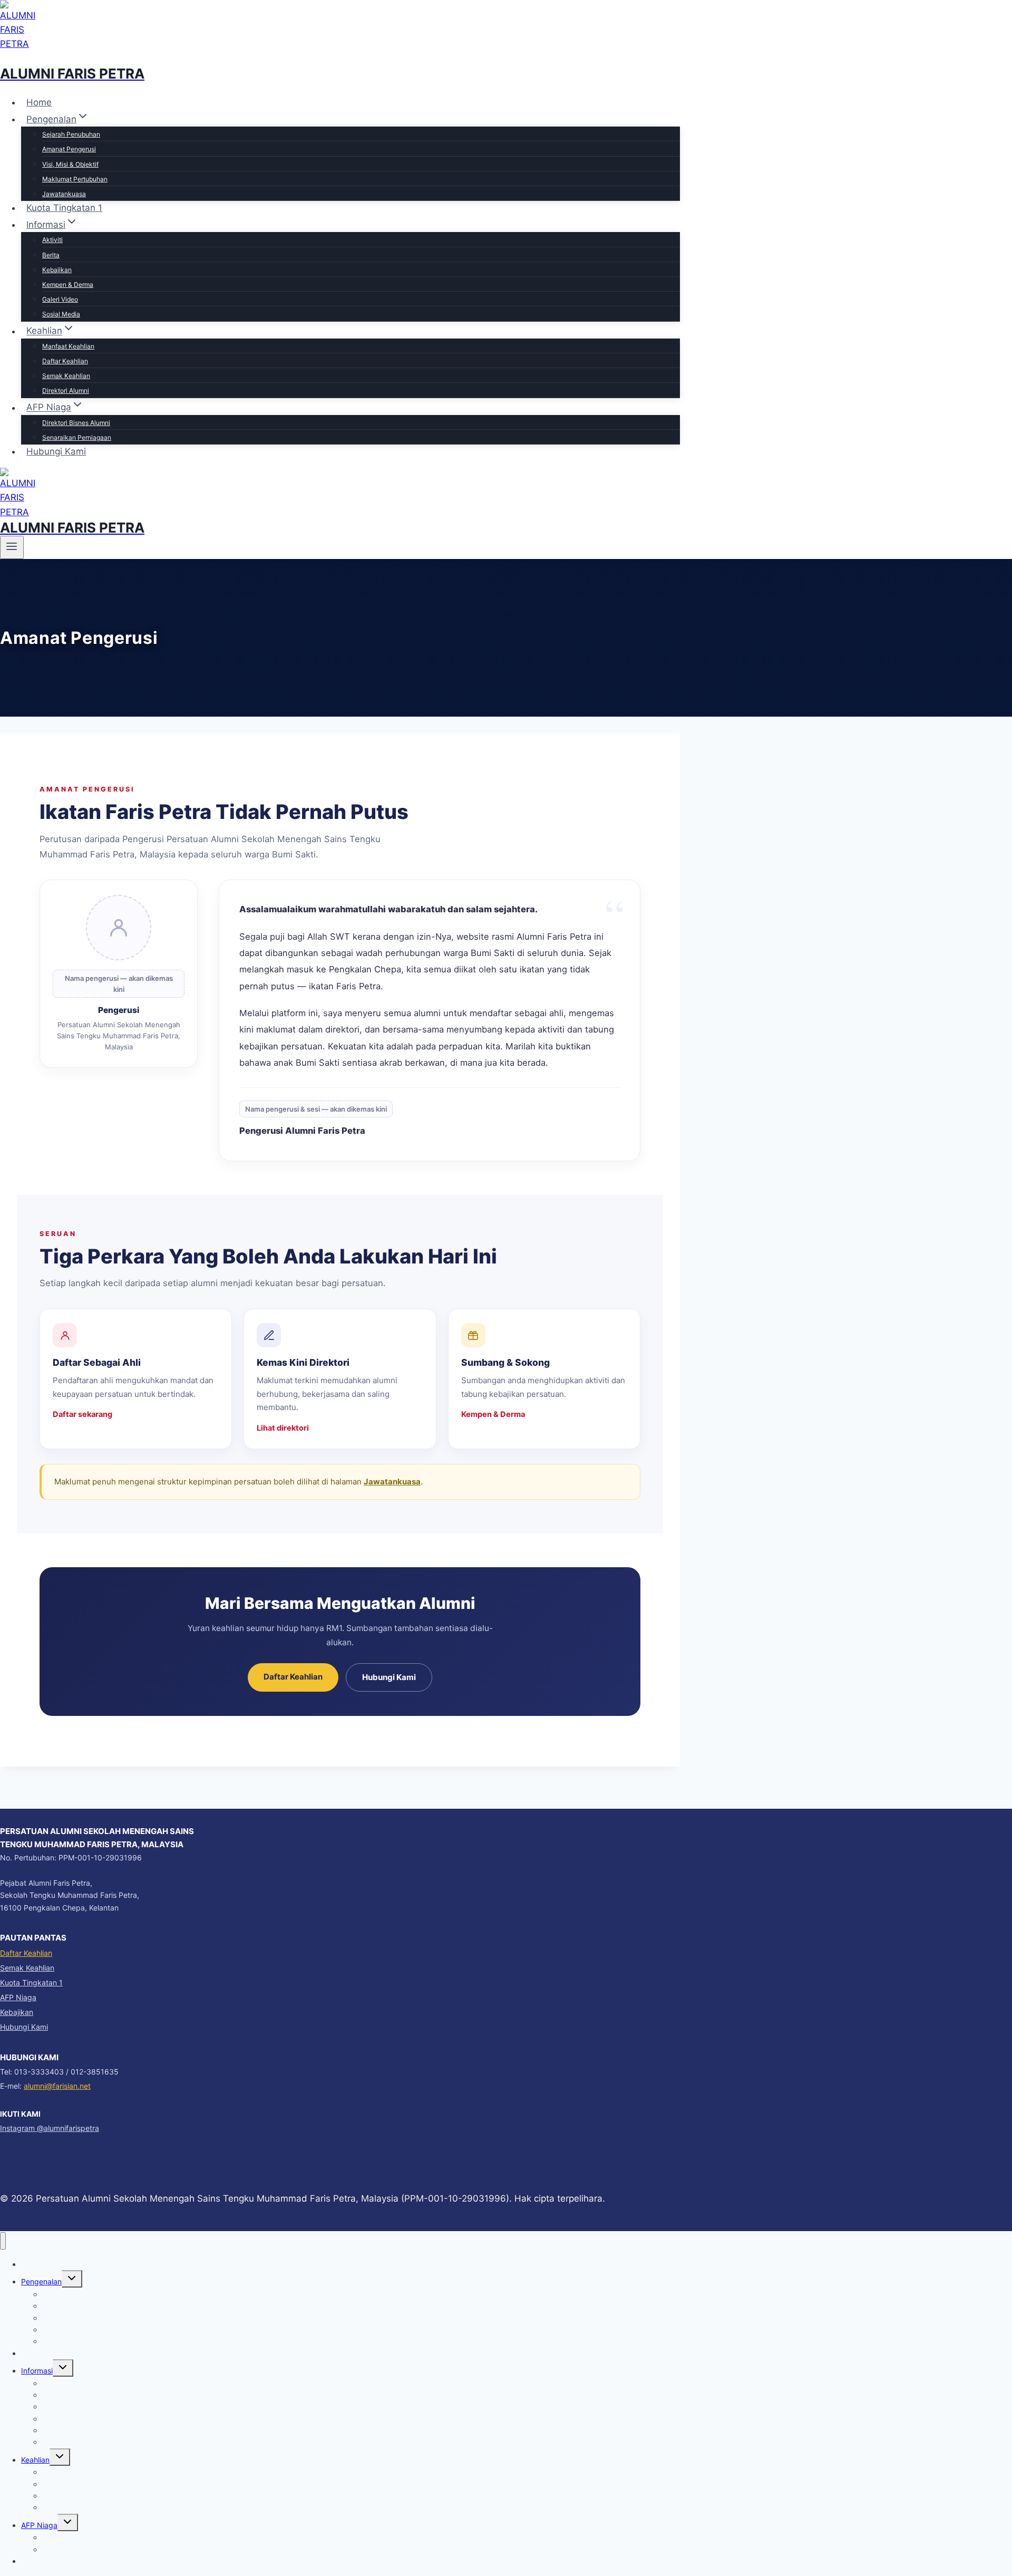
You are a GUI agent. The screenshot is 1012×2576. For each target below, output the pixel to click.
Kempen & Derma (68, 284)
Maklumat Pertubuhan (75, 179)
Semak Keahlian (66, 376)
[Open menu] (12, 547)
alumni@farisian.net (57, 2086)
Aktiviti (52, 240)
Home (39, 102)
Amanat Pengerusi (69, 149)
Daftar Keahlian (65, 361)
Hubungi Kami (56, 451)
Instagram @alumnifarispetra (50, 2128)
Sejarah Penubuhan (71, 134)
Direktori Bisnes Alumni (76, 423)
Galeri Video (60, 299)
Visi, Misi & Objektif (70, 164)
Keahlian (35, 2460)
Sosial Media (61, 314)
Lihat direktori (283, 1428)
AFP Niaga (18, 1997)
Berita (51, 255)
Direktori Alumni (66, 390)
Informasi (37, 2371)
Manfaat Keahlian (68, 346)
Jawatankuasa (64, 194)
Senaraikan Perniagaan (77, 437)
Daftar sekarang (82, 1414)
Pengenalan (41, 2281)
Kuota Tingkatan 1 (64, 208)
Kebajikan (57, 270)
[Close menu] (3, 2241)
